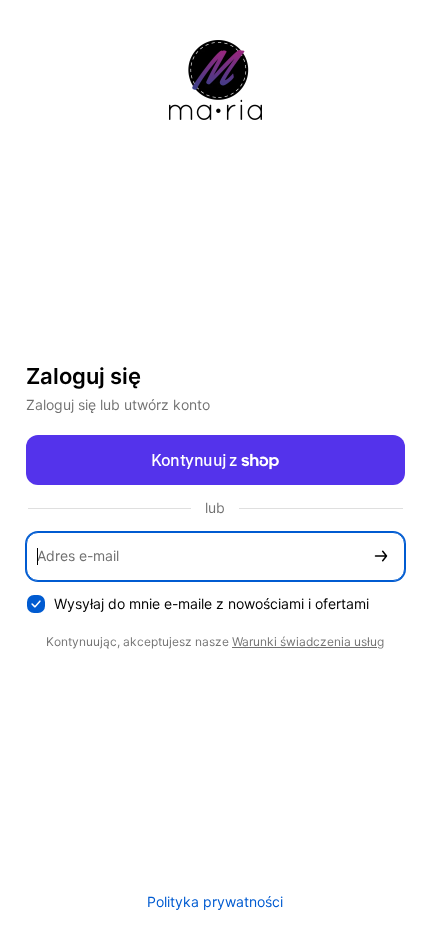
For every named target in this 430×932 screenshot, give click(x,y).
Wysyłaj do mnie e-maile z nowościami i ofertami (211, 603)
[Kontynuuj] (381, 556)
